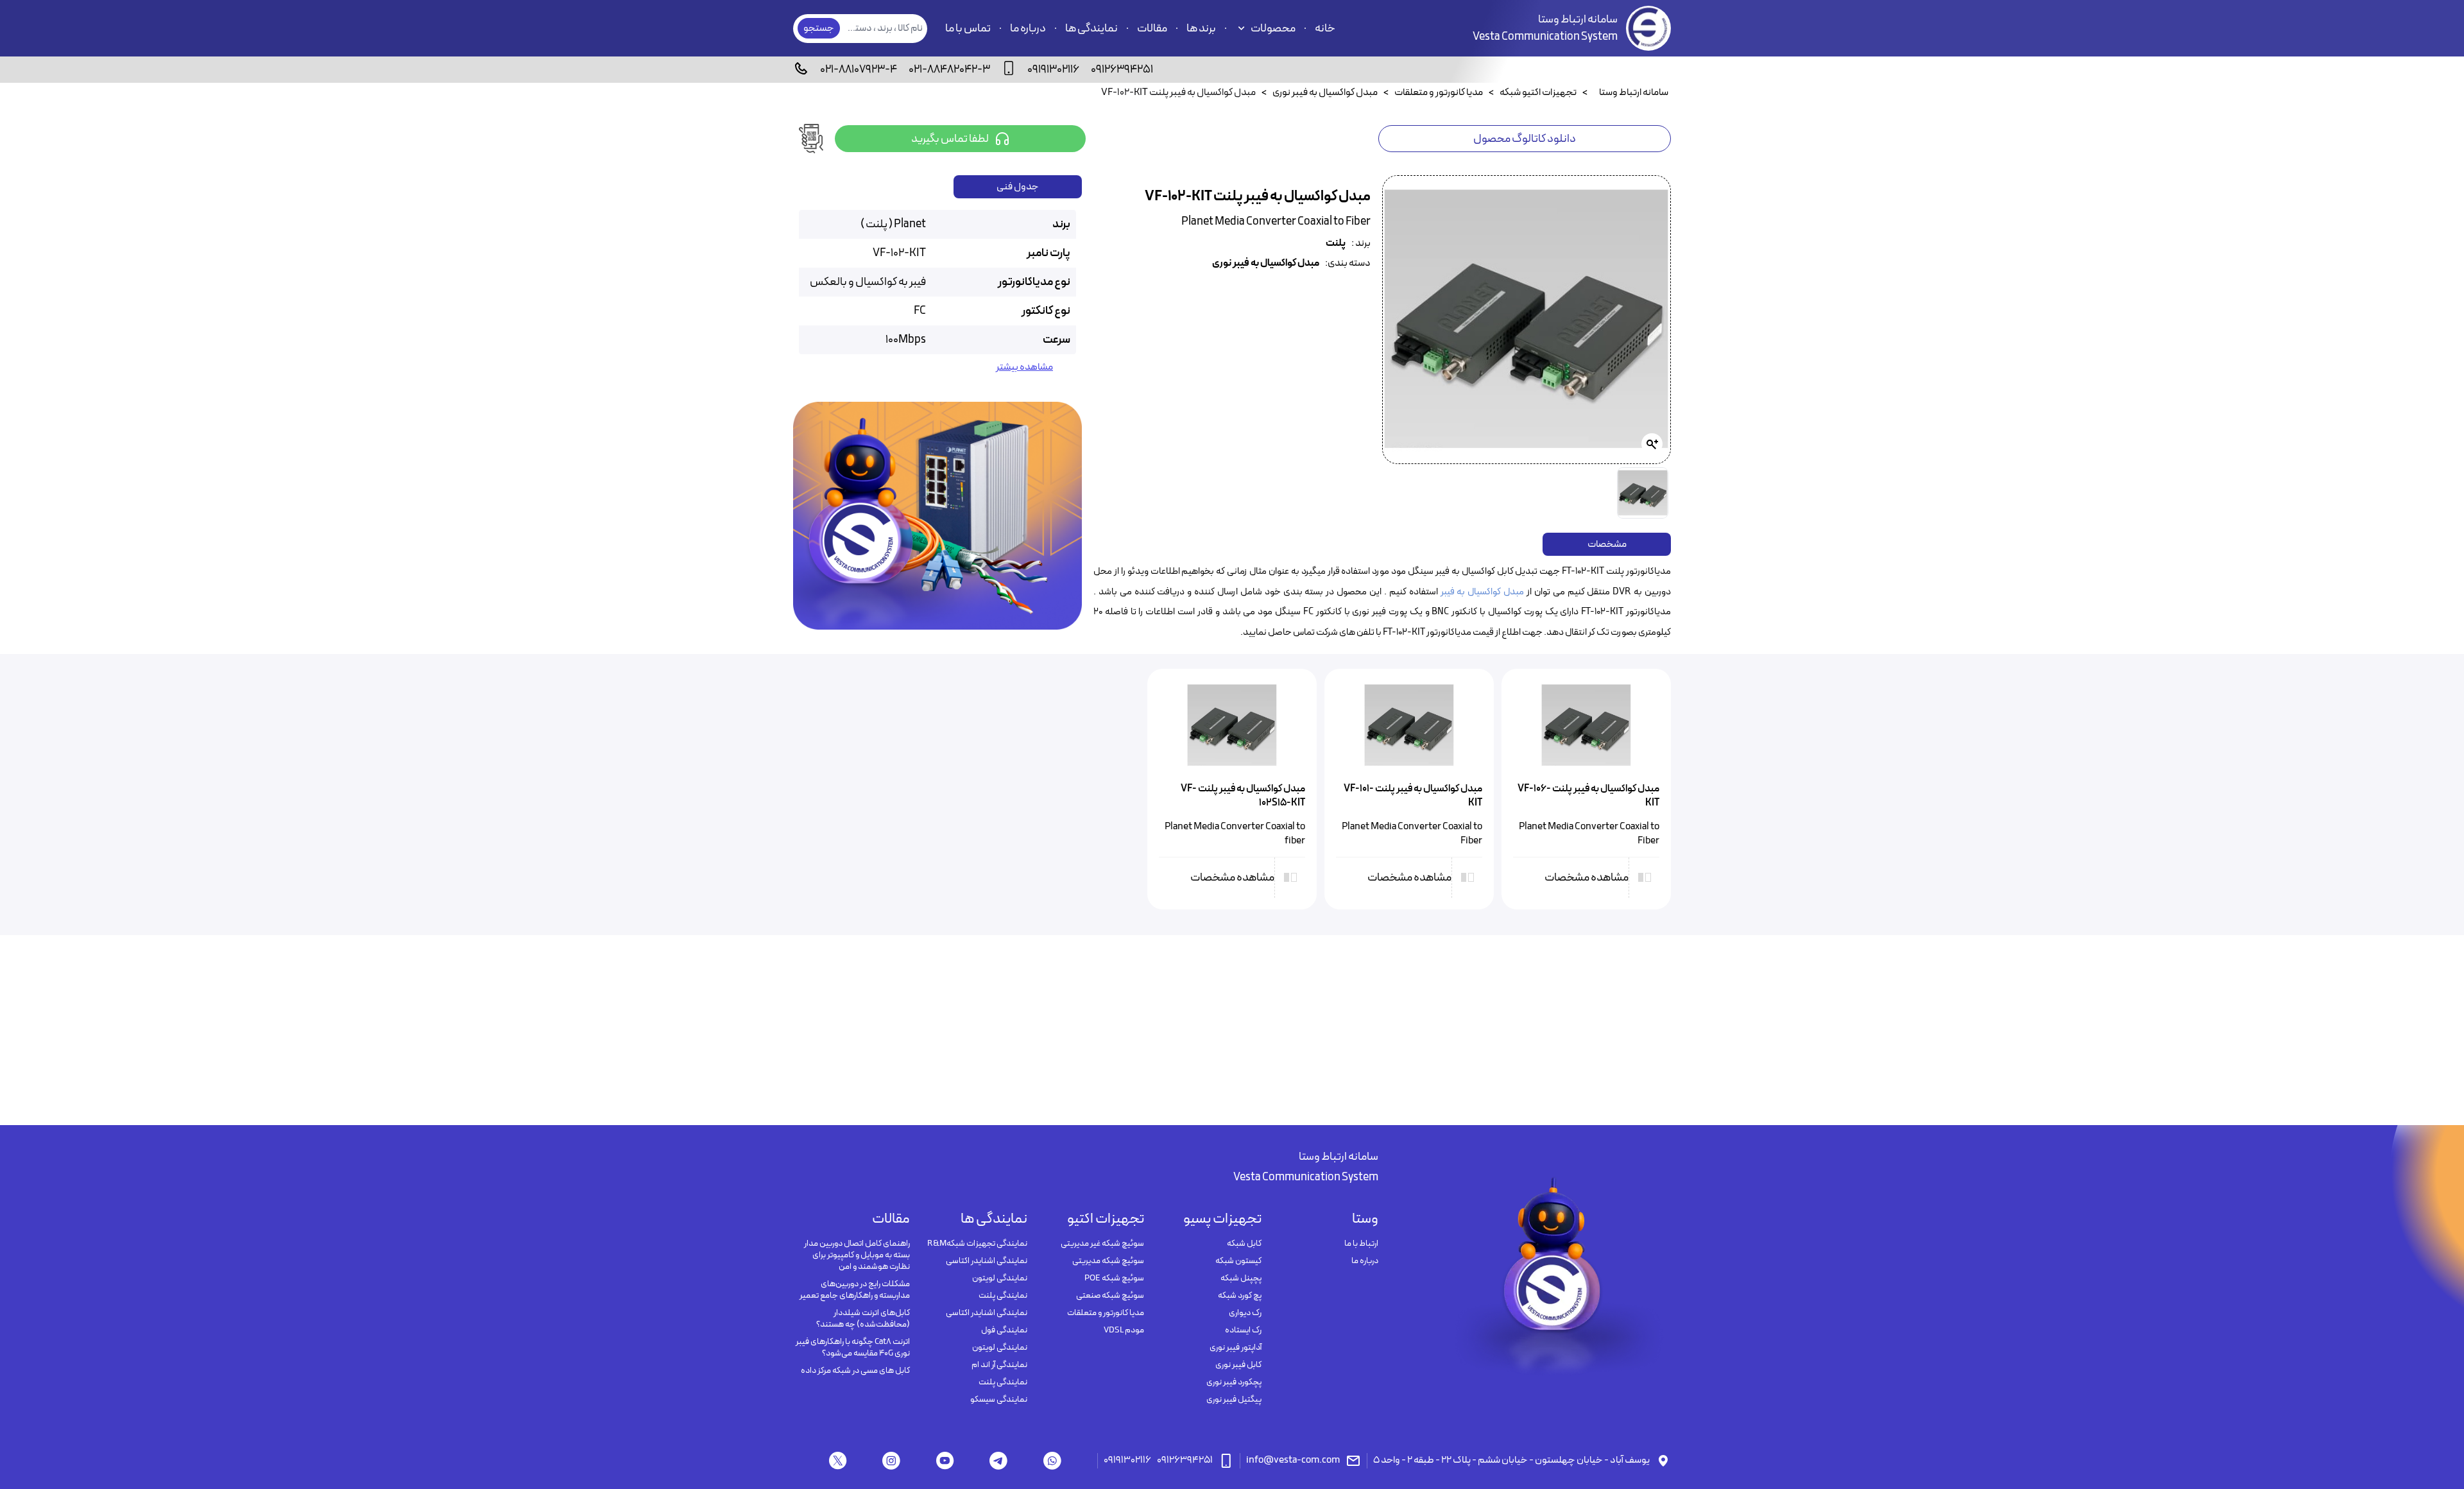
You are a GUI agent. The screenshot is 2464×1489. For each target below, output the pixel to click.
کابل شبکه (1244, 1244)
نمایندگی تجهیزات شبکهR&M (977, 1244)
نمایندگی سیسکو (998, 1400)
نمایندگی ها (1091, 29)
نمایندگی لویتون (999, 1278)
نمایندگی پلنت (1003, 1296)
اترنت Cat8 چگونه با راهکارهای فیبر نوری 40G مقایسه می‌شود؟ (853, 1348)
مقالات (1152, 29)
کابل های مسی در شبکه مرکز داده (855, 1371)
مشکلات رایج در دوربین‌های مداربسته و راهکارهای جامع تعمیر (855, 1290)
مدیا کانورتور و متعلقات (1106, 1313)
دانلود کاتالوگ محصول (1525, 139)
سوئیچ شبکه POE (1114, 1278)
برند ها (1201, 29)
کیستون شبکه (1238, 1261)
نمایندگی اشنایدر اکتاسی (986, 1261)
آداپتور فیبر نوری (1235, 1348)
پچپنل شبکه (1241, 1278)
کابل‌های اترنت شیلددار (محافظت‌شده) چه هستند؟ (863, 1319)
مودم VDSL (1124, 1330)
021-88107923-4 (859, 70)
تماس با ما (968, 29)
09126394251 (1122, 70)
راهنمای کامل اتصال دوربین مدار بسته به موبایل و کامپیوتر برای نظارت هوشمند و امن (857, 1255)
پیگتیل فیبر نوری (1234, 1400)
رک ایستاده (1243, 1330)
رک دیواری (1245, 1313)
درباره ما (1028, 29)
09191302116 (1053, 70)
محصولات (1273, 29)
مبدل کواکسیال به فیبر (1483, 592)
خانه (1325, 29)
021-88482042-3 (949, 70)
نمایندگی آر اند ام (999, 1365)
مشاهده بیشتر (1024, 367)
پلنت (1336, 244)
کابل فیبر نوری (1238, 1365)
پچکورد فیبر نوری (1234, 1382)
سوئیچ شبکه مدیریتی (1108, 1261)
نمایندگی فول (1004, 1330)
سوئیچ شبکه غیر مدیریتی (1102, 1244)
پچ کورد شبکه (1239, 1296)
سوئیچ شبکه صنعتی (1110, 1296)
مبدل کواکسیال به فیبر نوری (1266, 263)
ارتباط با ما (1361, 1244)
